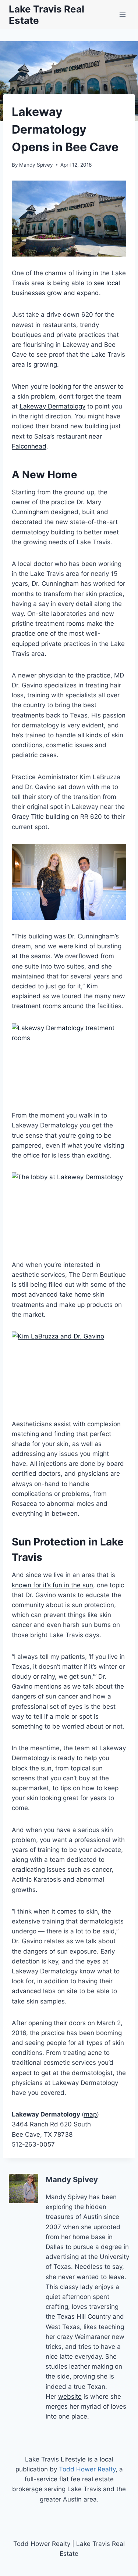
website (70, 2397)
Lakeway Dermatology (52, 406)
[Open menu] (122, 14)
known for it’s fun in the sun (52, 1585)
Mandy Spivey (36, 165)
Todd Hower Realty (87, 2469)
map (90, 2114)
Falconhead (29, 446)
